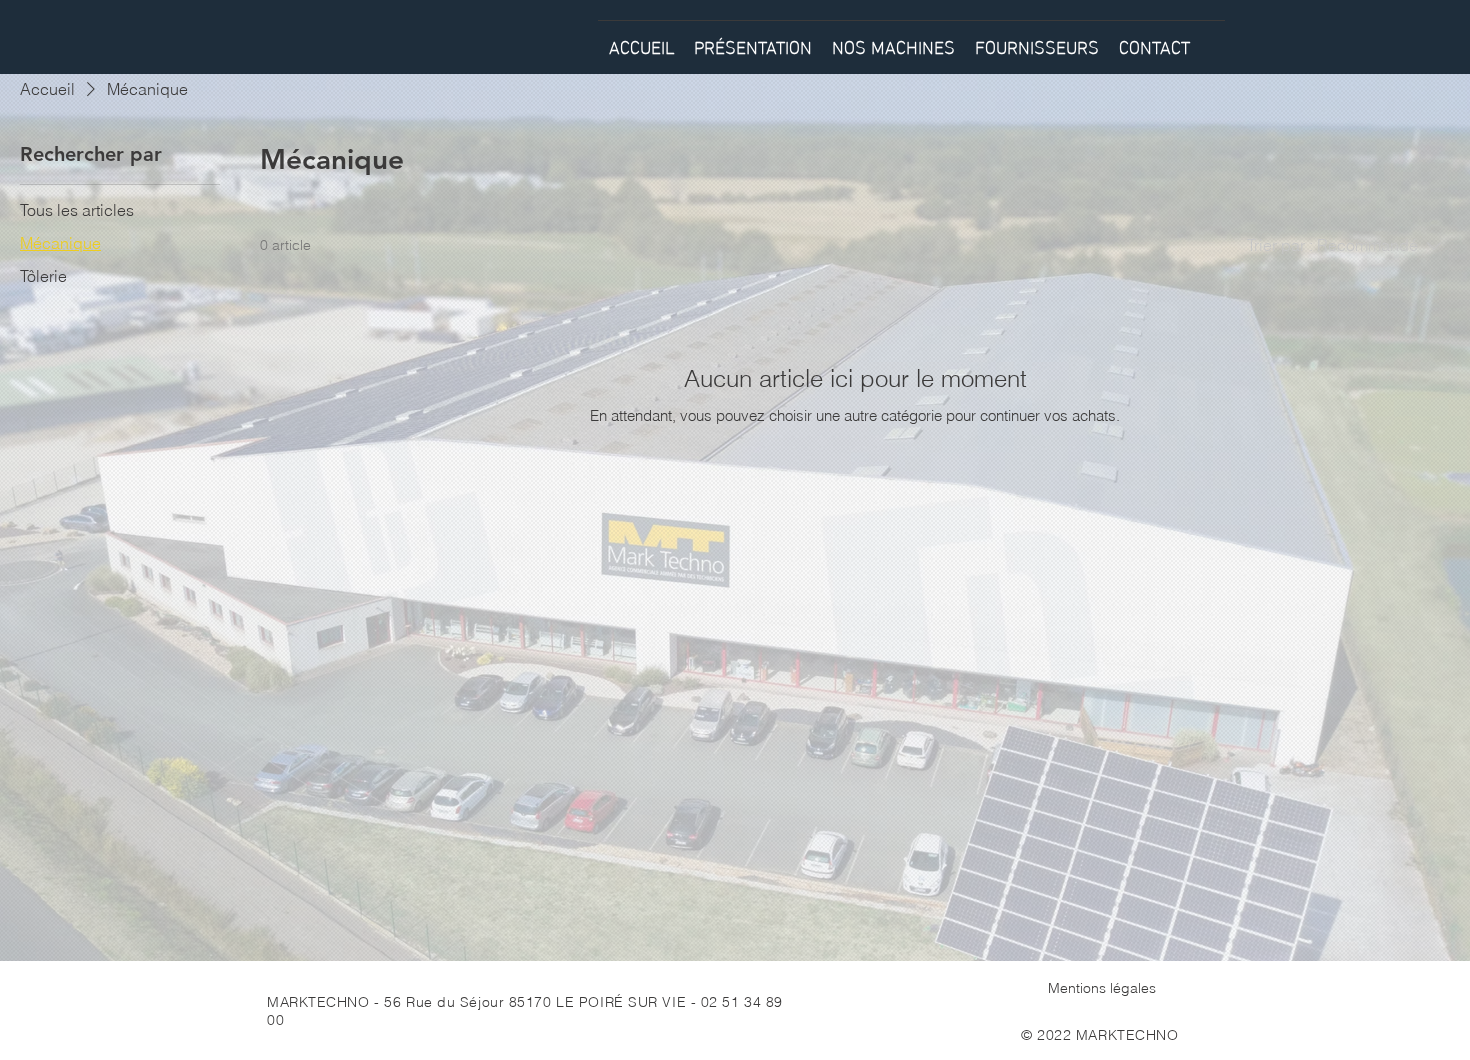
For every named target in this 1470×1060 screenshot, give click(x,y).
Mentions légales (1102, 988)
